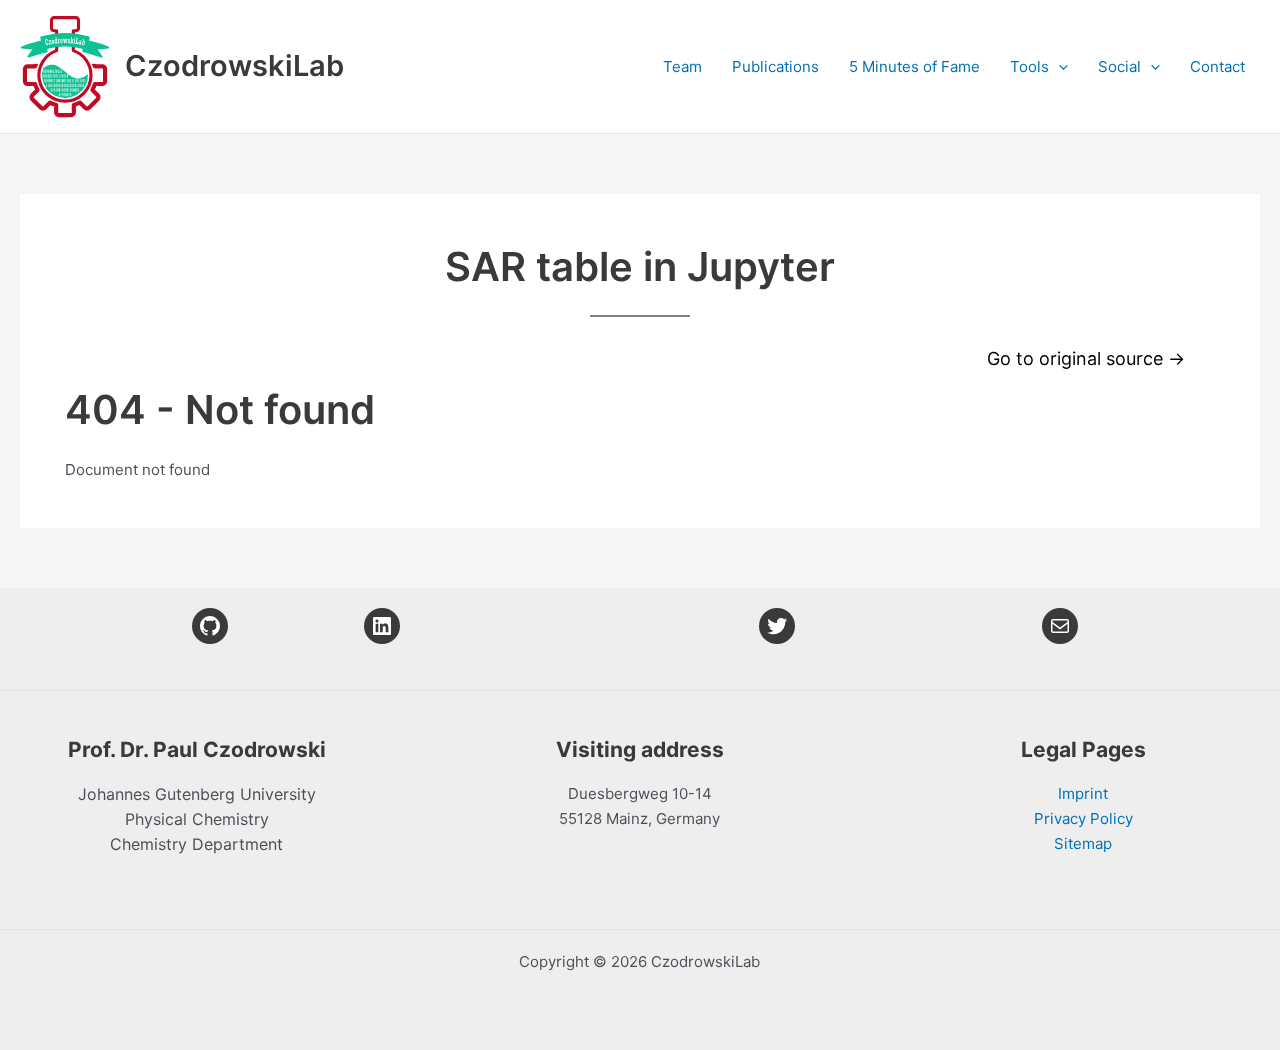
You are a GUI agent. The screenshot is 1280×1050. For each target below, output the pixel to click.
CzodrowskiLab (234, 65)
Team (682, 66)
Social (1119, 66)
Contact (1217, 66)
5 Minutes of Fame (914, 66)
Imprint (1083, 793)
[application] (1058, 67)
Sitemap (1083, 843)
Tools (1029, 66)
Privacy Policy (1083, 818)
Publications (775, 66)
